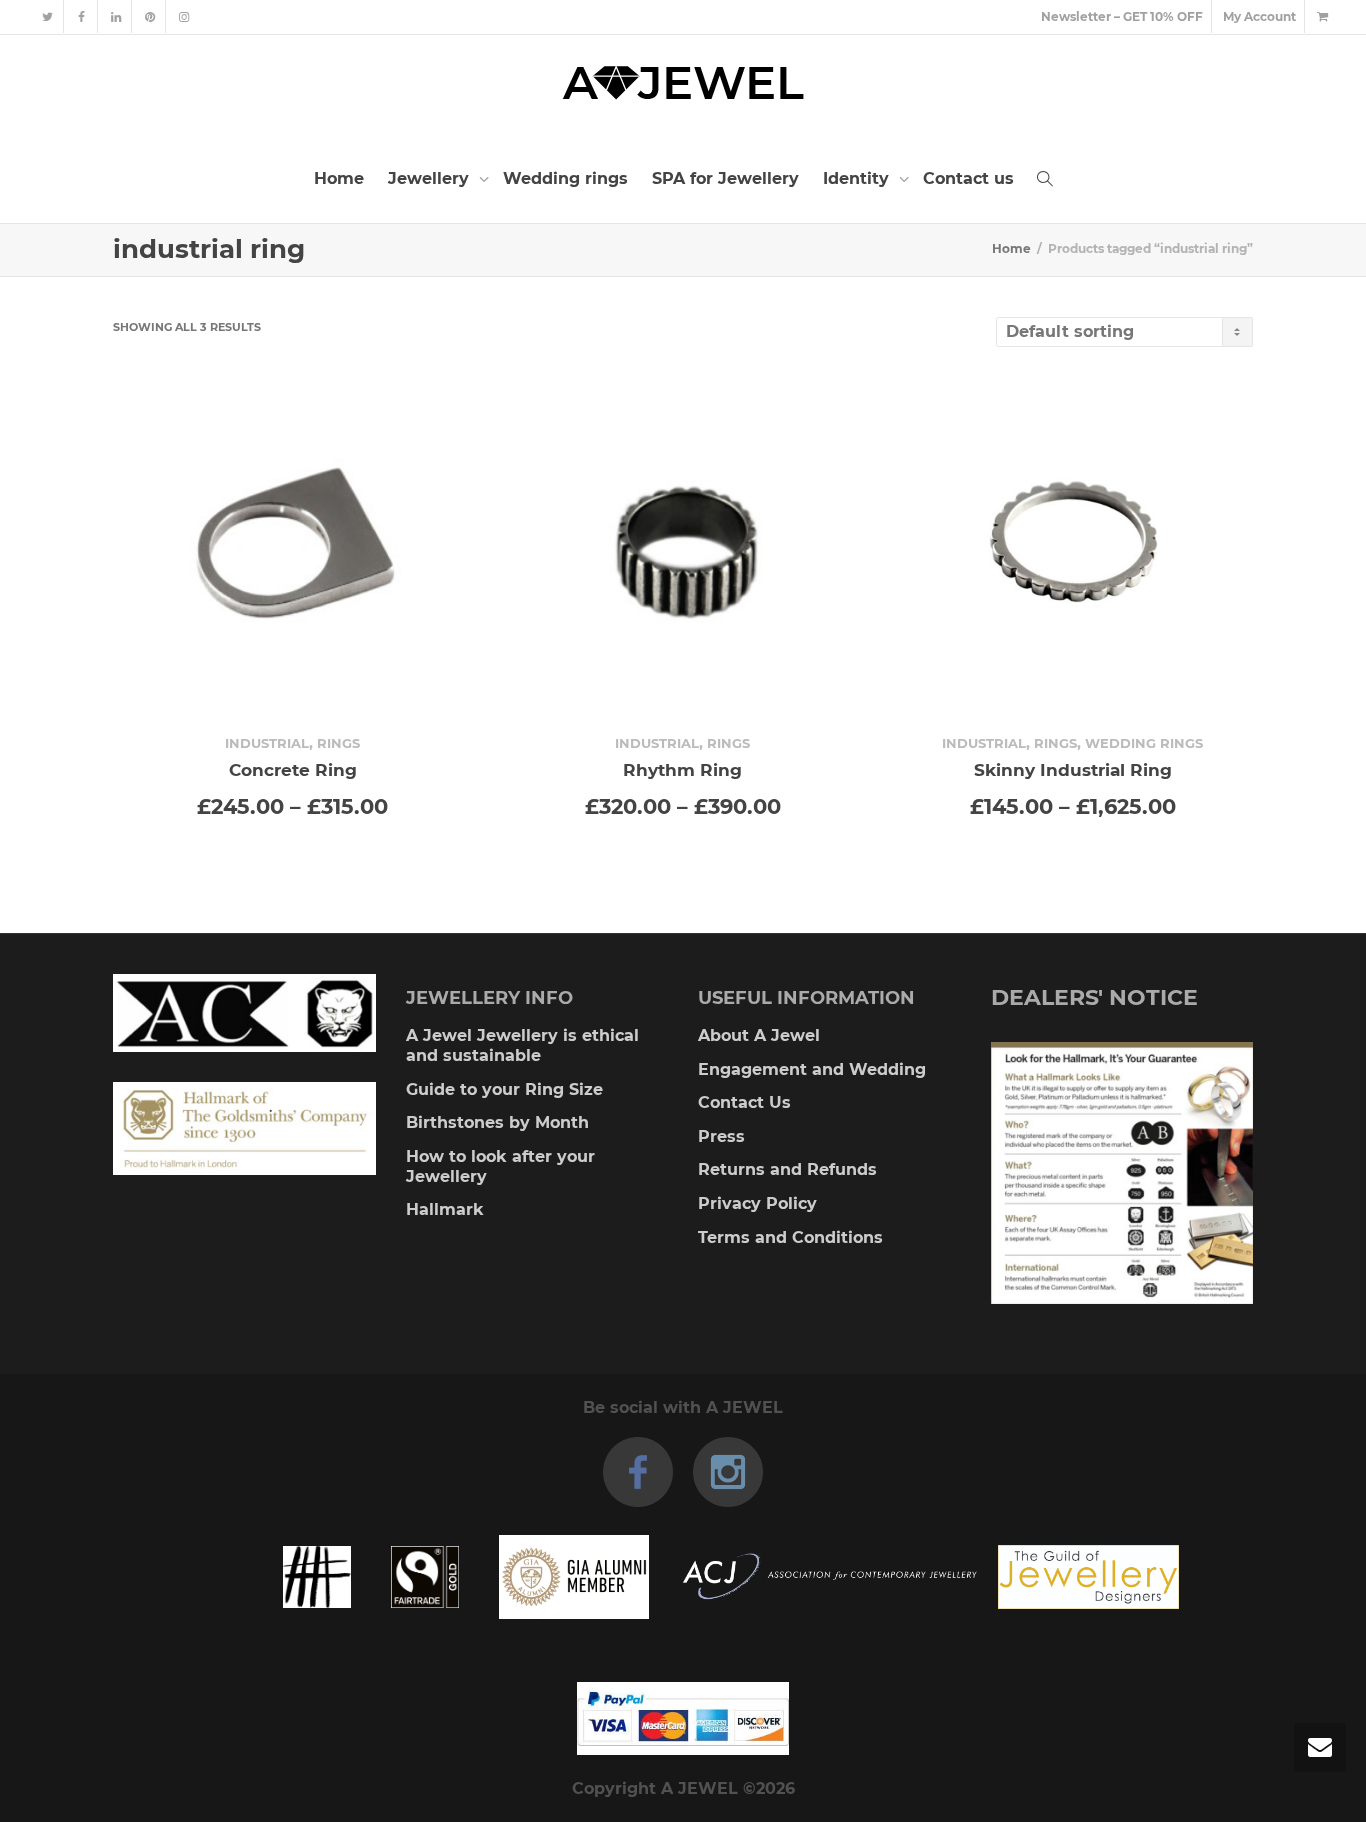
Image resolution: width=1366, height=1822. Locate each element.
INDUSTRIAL (267, 743)
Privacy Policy (757, 1203)
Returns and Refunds (787, 1169)
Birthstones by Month (497, 1122)
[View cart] (1322, 16)
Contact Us (744, 1102)
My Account (1259, 16)
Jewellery (431, 178)
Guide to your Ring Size (504, 1089)
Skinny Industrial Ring (1073, 769)
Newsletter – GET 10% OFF (1122, 16)
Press (721, 1136)
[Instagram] (183, 16)
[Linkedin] (115, 16)
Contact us (968, 178)
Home (339, 178)
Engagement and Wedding (812, 1069)
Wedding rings (565, 178)
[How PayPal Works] (683, 1718)
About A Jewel (759, 1035)
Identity (858, 178)
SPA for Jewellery (725, 178)
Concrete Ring (293, 769)
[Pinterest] (149, 16)
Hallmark (445, 1209)
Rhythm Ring (682, 769)
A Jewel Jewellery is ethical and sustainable (522, 1045)
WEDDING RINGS (1144, 743)
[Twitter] (47, 16)
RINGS (338, 743)
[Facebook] (81, 16)
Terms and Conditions (790, 1237)
